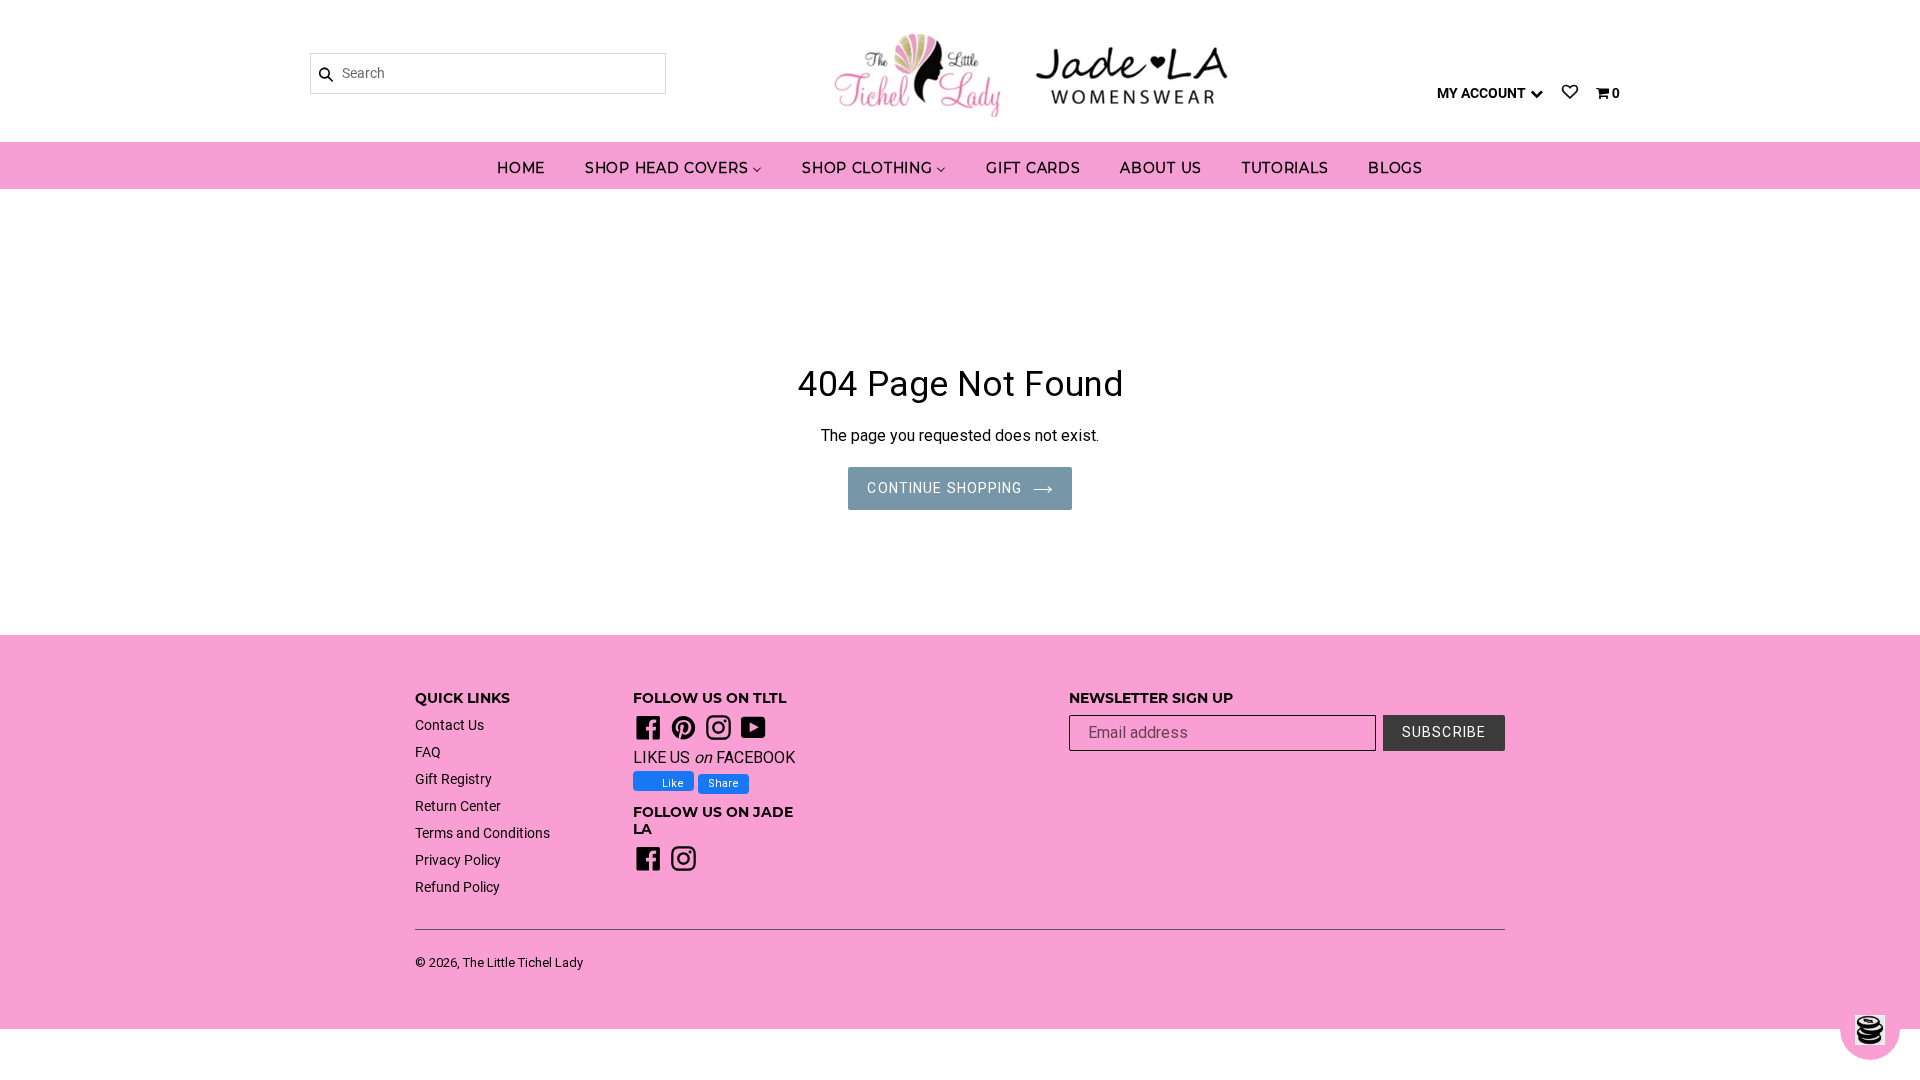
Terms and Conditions (482, 833)
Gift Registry (453, 779)
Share (723, 783)
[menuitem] (521, 169)
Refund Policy (457, 887)
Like (671, 783)
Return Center (458, 806)
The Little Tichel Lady (523, 962)
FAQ (428, 752)
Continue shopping (944, 488)
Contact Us (449, 725)
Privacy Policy (458, 860)
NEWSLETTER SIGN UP (1151, 698)
